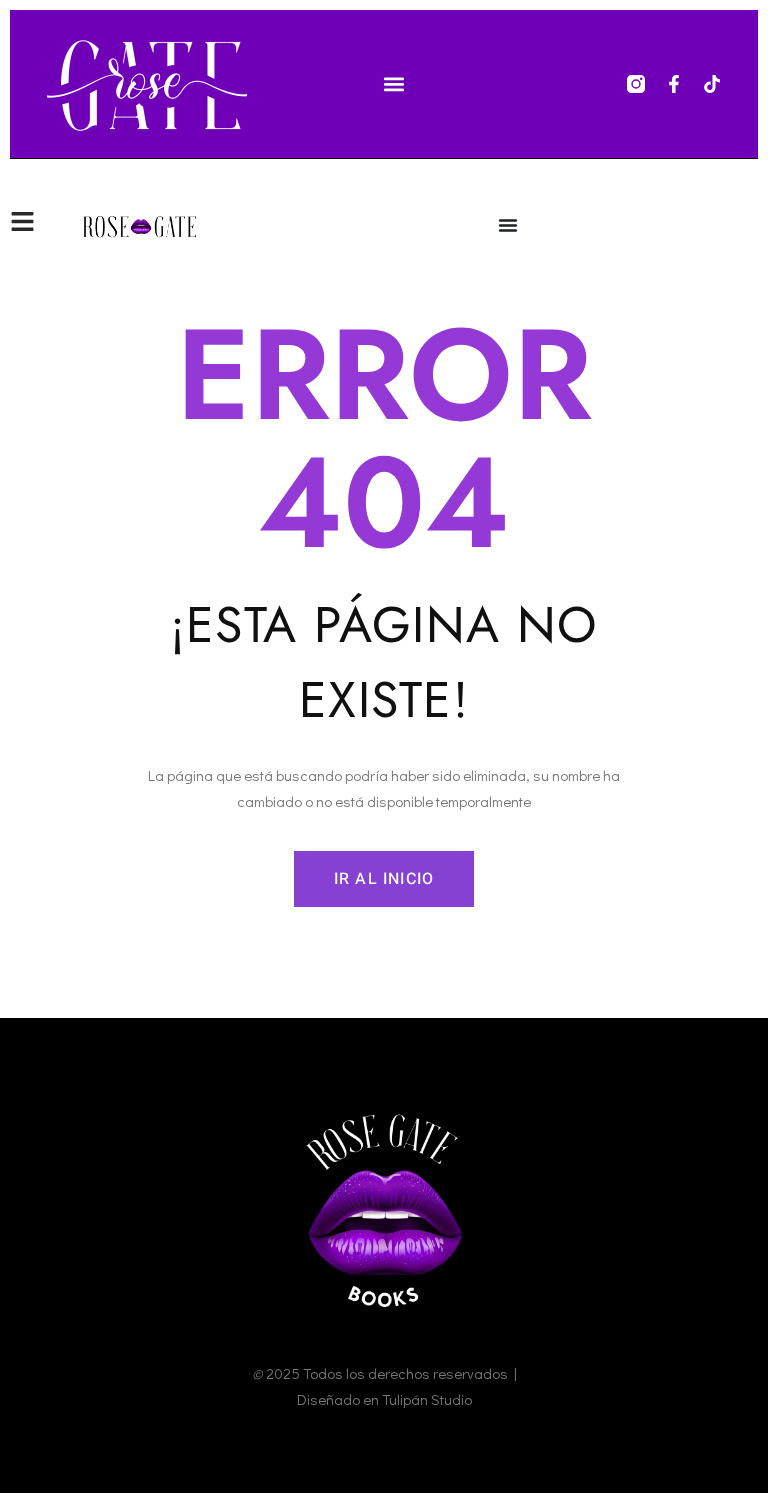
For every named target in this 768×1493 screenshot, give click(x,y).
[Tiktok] (712, 84)
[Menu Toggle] (508, 225)
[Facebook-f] (674, 84)
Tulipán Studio (427, 1399)
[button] (394, 84)
